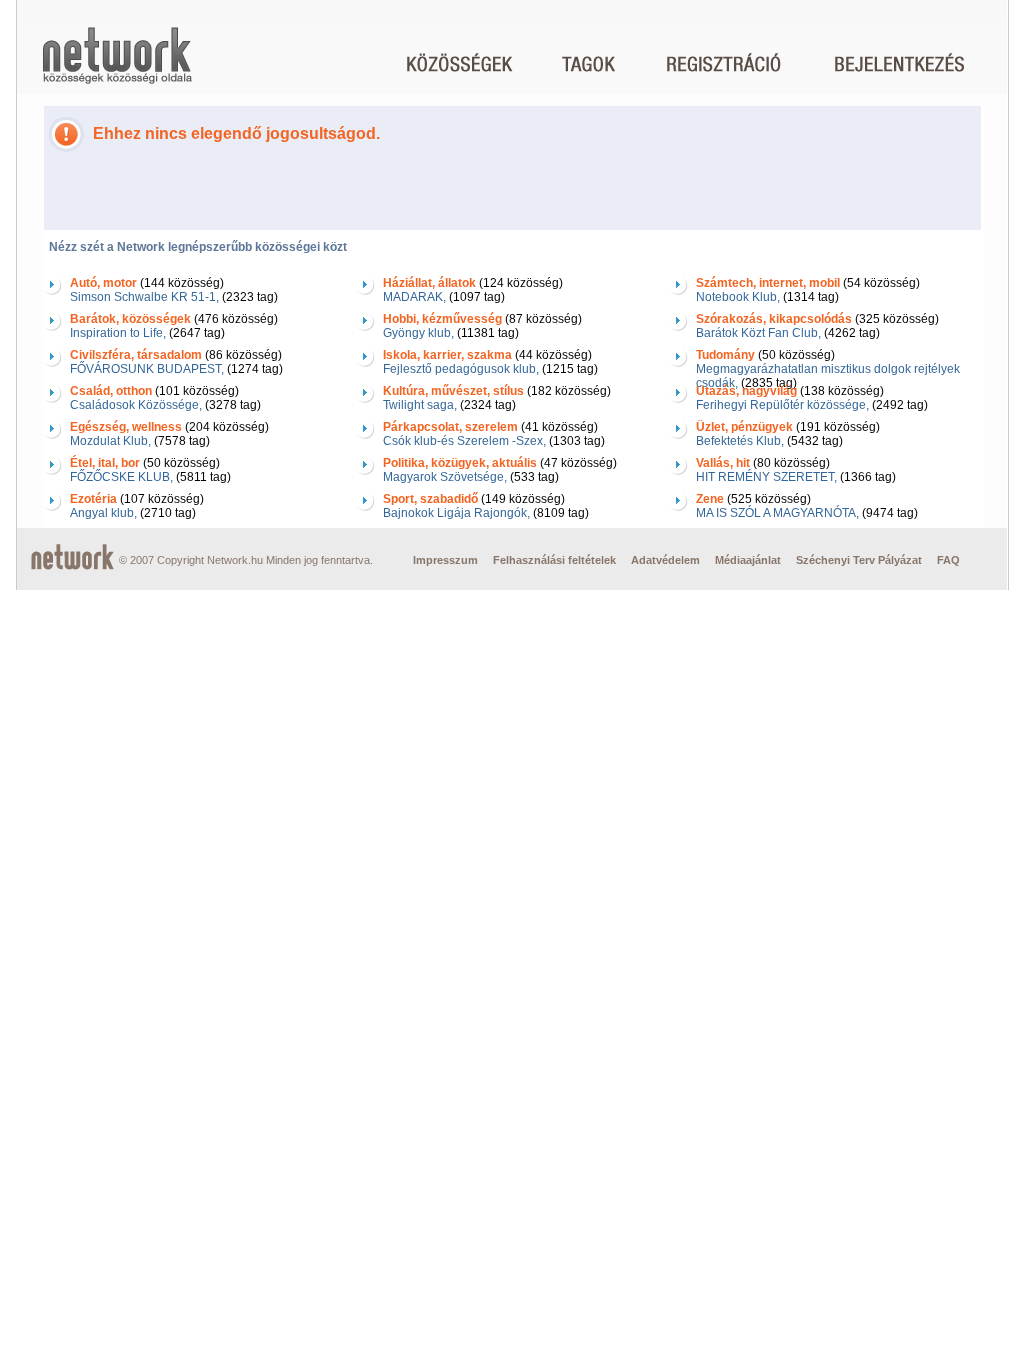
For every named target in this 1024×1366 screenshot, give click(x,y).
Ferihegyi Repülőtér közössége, (782, 405)
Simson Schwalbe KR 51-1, (144, 297)
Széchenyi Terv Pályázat (859, 560)
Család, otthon (111, 391)
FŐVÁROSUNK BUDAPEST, (147, 369)
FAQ (948, 560)
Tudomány (725, 355)
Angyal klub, (103, 513)
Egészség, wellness (126, 427)
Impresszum (445, 560)
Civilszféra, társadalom (136, 355)
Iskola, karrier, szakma (447, 355)
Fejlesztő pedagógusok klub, (461, 369)
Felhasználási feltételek (554, 560)
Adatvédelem (665, 560)
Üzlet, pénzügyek (744, 427)
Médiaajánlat (748, 560)
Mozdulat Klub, (110, 441)
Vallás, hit (723, 463)
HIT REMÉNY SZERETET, (766, 477)
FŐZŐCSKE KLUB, (121, 477)
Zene (710, 499)
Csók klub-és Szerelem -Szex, (464, 441)
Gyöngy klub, (418, 333)
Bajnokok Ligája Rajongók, (456, 513)
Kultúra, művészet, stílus (453, 391)
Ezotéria (93, 499)
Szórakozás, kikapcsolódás (774, 319)
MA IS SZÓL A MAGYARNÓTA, (777, 513)
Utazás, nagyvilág (746, 391)
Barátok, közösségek (130, 319)
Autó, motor (103, 283)
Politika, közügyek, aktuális (460, 463)
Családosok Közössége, (136, 405)
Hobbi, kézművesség (442, 319)
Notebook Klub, (738, 297)
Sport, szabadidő (430, 499)
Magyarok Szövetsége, (445, 477)
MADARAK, (414, 297)
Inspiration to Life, (118, 333)
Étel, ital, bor (105, 463)
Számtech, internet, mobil (768, 283)
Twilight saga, (420, 405)
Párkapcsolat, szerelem (450, 427)
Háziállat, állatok (429, 283)
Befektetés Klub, (740, 441)
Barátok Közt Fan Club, (758, 333)
